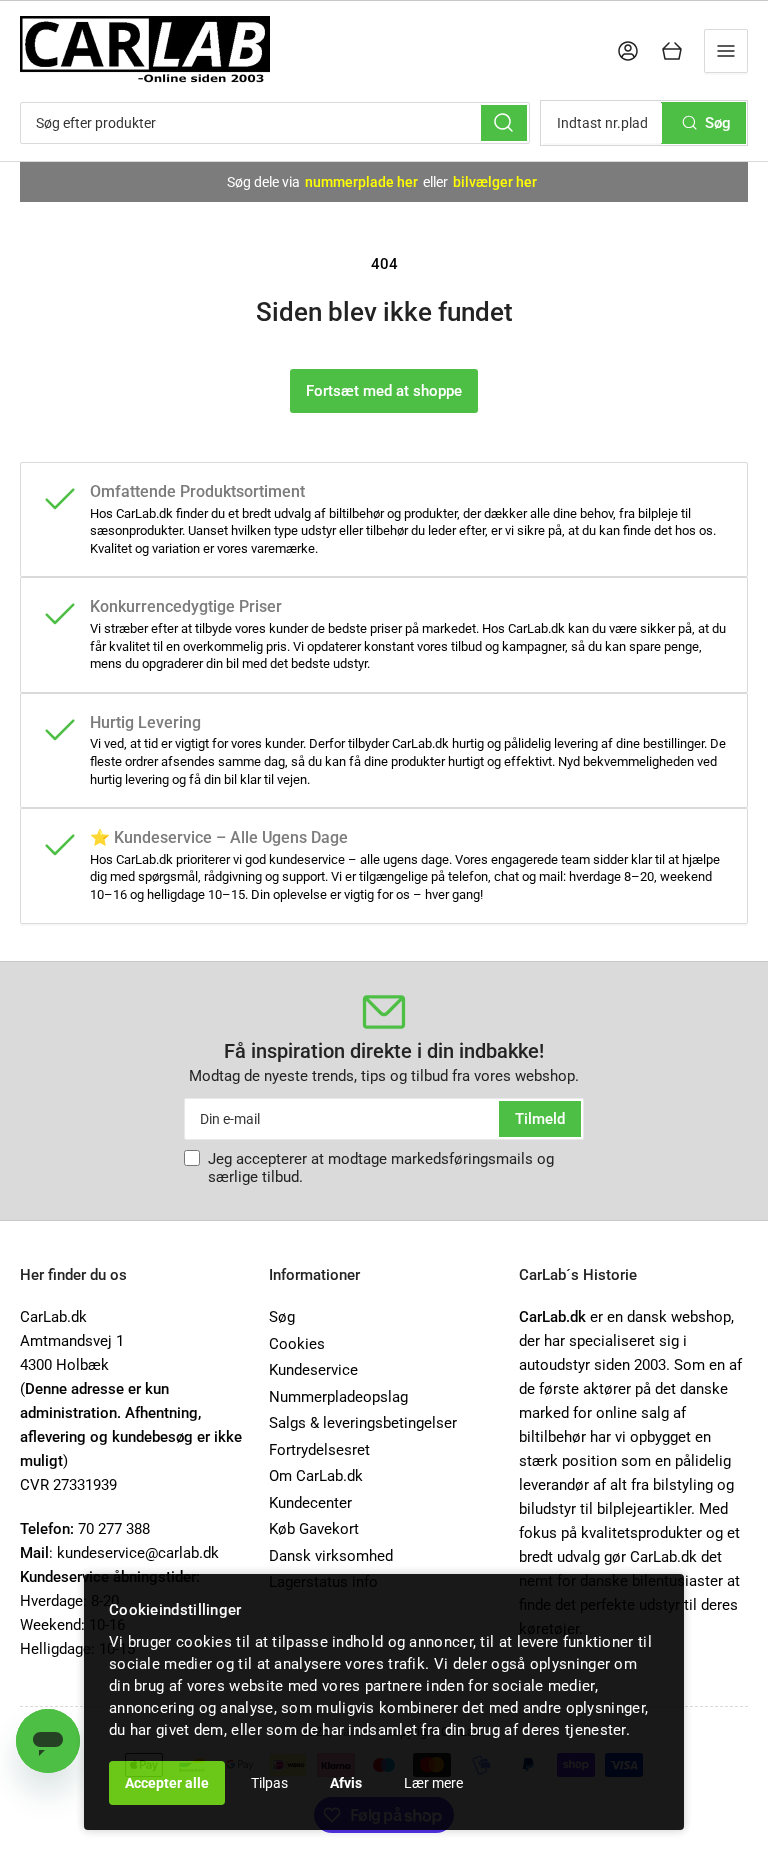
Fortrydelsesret (319, 1450)
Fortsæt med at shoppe (384, 391)
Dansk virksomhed (331, 1556)
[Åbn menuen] (726, 51)
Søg (282, 1317)
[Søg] (504, 123)
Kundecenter (310, 1503)
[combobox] (275, 123)
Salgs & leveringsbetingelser (363, 1423)
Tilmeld (540, 1119)
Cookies (297, 1344)
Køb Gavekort (314, 1529)
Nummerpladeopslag (338, 1397)
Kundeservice (313, 1370)
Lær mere (433, 1783)
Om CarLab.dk (316, 1476)
